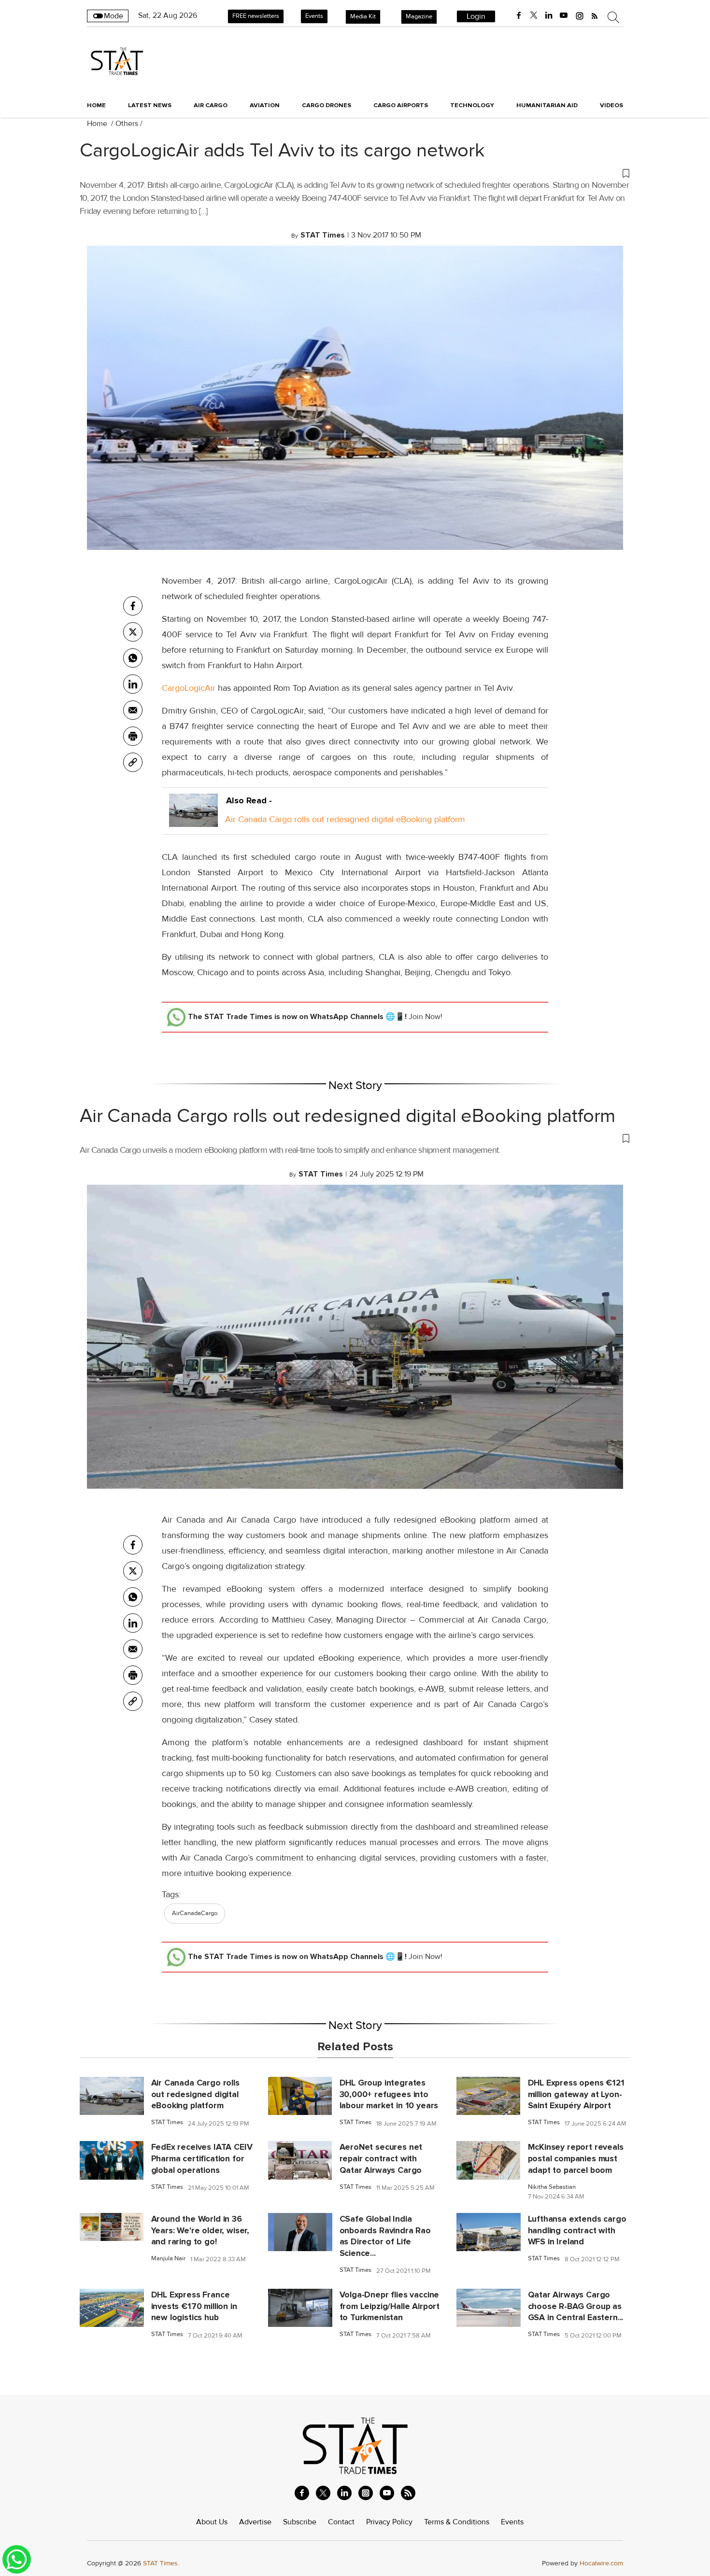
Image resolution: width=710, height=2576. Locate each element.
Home (96, 105)
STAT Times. (161, 2563)
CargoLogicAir (189, 688)
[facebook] (519, 15)
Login (476, 16)
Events (314, 16)
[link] (133, 762)
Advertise (255, 2522)
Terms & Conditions (457, 2522)
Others (127, 124)
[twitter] (534, 15)
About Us (212, 2522)
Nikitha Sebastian (552, 2187)
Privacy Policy (389, 2522)
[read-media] (193, 819)
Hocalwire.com (601, 2563)
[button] (355, 173)
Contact (341, 2522)
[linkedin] (549, 15)
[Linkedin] (133, 684)
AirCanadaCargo (195, 1913)
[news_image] (112, 2096)
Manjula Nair (168, 2259)
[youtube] (564, 15)
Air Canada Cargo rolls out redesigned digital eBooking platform (345, 819)
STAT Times (167, 2122)
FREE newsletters (256, 16)
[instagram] (580, 15)
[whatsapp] (133, 658)
